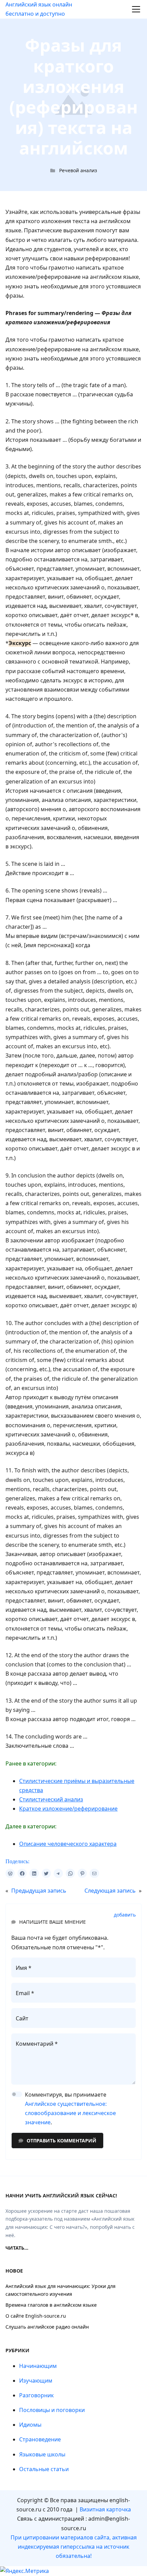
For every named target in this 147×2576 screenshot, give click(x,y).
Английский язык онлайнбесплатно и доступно (39, 9)
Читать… (17, 2248)
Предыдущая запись (39, 1891)
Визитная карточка (105, 2509)
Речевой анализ (78, 170)
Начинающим (38, 2366)
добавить (125, 1915)
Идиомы (30, 2425)
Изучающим (36, 2381)
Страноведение (40, 2439)
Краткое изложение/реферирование (68, 1809)
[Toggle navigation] (136, 9)
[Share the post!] (10, 1873)
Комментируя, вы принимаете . (70, 2109)
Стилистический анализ (51, 1799)
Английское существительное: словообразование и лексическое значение (70, 2113)
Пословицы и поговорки (52, 2410)
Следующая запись (110, 1891)
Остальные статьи (44, 2469)
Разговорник (36, 2395)
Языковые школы (42, 2454)
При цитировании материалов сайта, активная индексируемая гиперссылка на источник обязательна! (74, 2547)
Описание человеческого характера (68, 1844)
